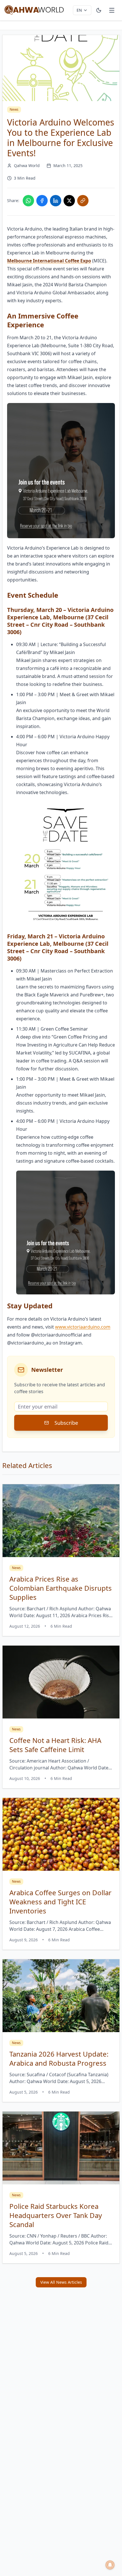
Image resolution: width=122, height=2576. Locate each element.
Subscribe (66, 1423)
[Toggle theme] (99, 10)
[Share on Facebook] (42, 201)
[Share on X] (69, 201)
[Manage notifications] (110, 2565)
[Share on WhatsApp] (28, 201)
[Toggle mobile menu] (112, 10)
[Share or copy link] (83, 201)
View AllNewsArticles (61, 2282)
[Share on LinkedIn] (56, 201)
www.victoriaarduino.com (83, 1327)
